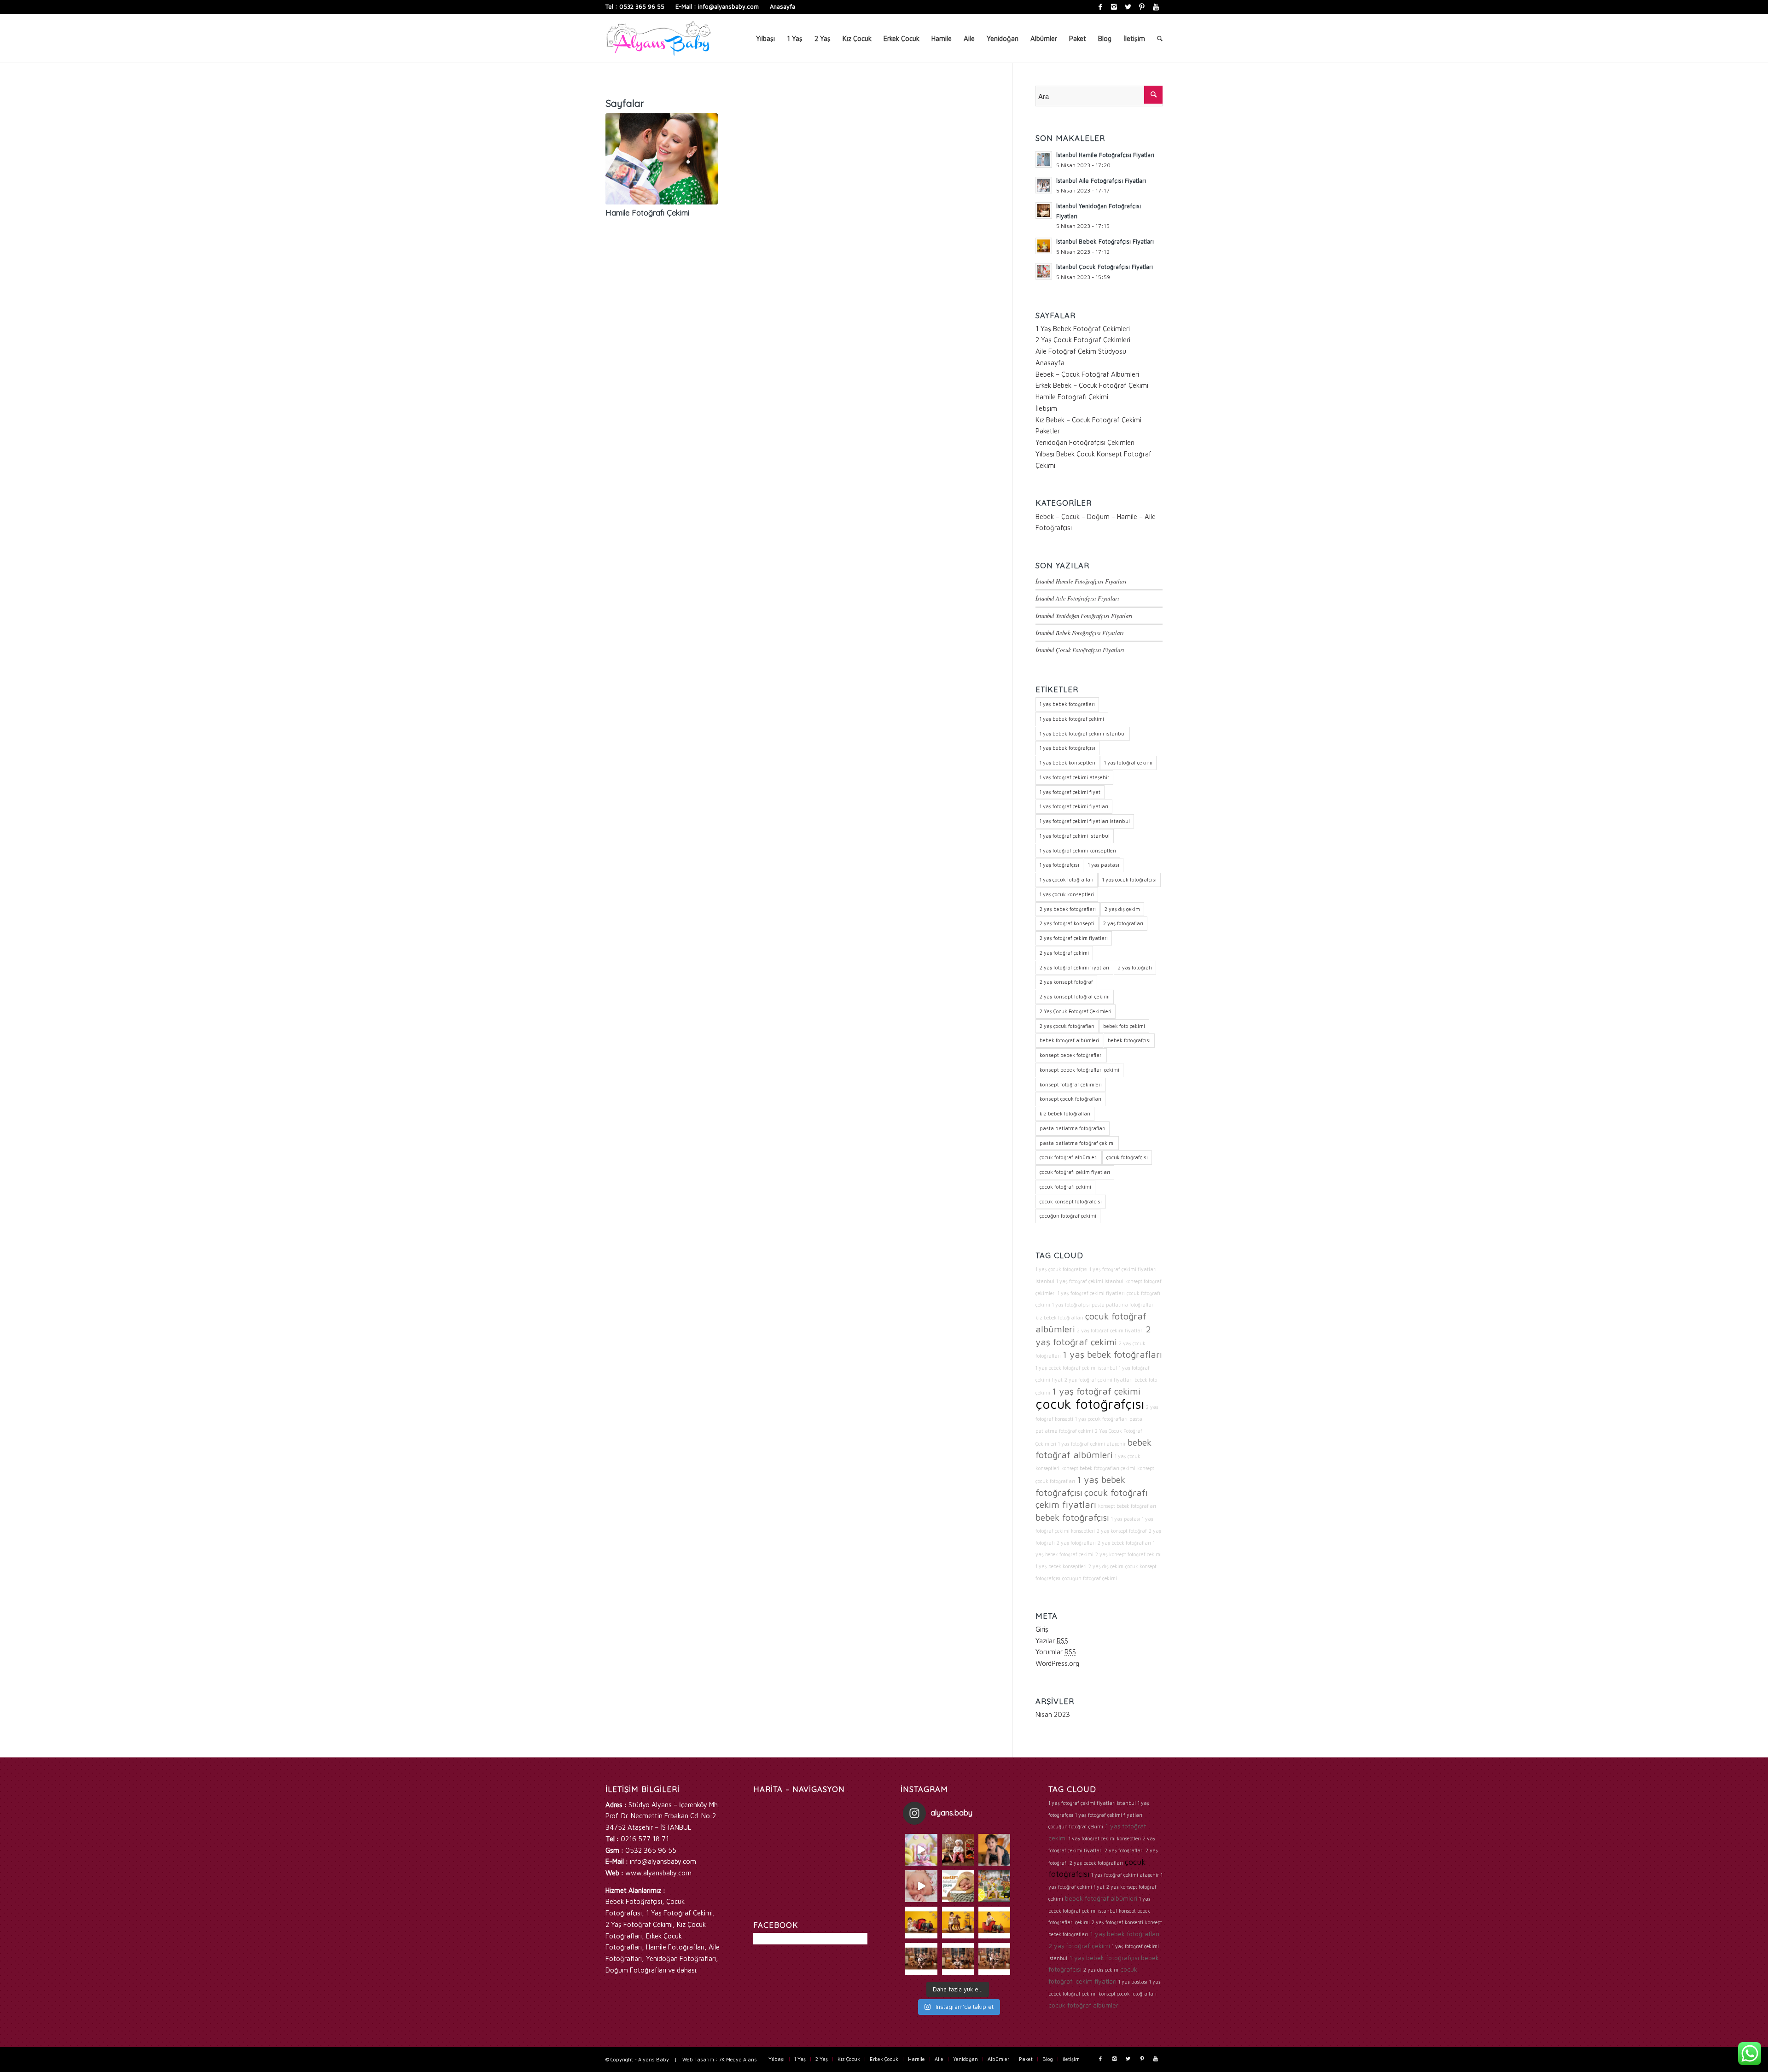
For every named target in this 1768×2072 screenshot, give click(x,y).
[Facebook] (1100, 7)
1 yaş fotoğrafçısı (1059, 865)
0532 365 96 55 (642, 6)
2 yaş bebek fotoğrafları (1068, 909)
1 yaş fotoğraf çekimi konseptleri (1078, 850)
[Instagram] (1114, 7)
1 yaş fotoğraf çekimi (1128, 762)
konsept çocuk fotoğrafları (1070, 1099)
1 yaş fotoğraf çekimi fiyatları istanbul (1085, 821)
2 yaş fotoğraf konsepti (1067, 923)
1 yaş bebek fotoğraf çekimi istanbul (1083, 733)
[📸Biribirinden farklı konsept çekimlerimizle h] (994, 1886)
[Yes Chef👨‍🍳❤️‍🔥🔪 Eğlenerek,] (958, 1850)
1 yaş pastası (1104, 865)
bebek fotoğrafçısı (1129, 1040)
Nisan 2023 (1053, 1714)
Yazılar (1052, 1641)
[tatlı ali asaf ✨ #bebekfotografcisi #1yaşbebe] (921, 1959)
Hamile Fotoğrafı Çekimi (647, 213)
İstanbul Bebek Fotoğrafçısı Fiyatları (1080, 633)
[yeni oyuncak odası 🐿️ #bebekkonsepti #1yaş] (994, 1959)
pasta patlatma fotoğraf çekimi (1077, 1143)
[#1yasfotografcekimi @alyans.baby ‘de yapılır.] (921, 1850)
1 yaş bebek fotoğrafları (1067, 704)
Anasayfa (782, 6)
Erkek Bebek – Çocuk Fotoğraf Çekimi (1092, 385)
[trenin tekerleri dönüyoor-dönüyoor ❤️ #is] (994, 1923)
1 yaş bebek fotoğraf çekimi (1072, 719)
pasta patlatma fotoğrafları (1073, 1128)
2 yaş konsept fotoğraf (1066, 982)
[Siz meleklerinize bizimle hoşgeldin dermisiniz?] (921, 1886)
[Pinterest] (1142, 7)
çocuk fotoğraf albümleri (1069, 1157)
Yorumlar (1056, 1652)
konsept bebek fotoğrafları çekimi (1079, 1070)
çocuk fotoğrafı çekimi (1065, 1187)
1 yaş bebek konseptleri (1067, 762)
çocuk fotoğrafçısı (1127, 1157)
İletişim (1046, 408)
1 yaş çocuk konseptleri (1067, 894)
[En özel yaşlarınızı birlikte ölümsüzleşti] (994, 1850)
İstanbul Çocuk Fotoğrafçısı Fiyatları (1080, 650)
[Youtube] (1156, 7)
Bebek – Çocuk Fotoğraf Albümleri (1087, 374)
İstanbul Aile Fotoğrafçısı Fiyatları (1077, 598)
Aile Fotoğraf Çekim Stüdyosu (1081, 351)
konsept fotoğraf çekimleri (1071, 1084)
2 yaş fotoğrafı (1135, 967)
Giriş (1042, 1629)
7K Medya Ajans (738, 2059)
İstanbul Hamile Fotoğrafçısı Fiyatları (1081, 581)
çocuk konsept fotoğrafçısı (1071, 1201)
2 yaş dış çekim (1122, 909)
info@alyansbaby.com (728, 6)
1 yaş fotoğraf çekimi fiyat (1070, 792)
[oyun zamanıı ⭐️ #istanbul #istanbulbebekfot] (958, 1959)
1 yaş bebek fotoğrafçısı (1067, 748)
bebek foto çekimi (1124, 1026)
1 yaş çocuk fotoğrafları (1067, 879)
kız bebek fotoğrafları (1065, 1113)
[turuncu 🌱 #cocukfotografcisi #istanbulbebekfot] (958, 1923)
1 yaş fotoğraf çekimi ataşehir (1074, 777)
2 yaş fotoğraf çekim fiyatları (1074, 938)
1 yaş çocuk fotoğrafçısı (1129, 879)
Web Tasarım (698, 2059)
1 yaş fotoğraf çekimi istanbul (1075, 836)
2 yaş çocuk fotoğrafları (1067, 1026)
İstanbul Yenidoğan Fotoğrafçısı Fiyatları (1084, 616)
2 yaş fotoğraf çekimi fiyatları (1074, 967)
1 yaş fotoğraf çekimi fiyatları (1074, 806)
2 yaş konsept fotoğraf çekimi (1075, 996)
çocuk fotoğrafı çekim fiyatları (1075, 1172)
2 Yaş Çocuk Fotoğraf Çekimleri (1083, 340)
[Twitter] (1128, 7)
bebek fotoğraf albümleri (1069, 1040)
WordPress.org (1057, 1663)
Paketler (1048, 431)
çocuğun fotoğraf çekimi (1068, 1216)
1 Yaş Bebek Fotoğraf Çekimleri (1083, 329)
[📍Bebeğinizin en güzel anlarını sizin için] (958, 1886)
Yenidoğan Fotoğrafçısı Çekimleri (1085, 442)
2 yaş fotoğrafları (1123, 923)
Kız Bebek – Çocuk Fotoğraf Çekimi (1088, 420)
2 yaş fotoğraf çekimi (1064, 953)
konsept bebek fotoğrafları (1071, 1055)
